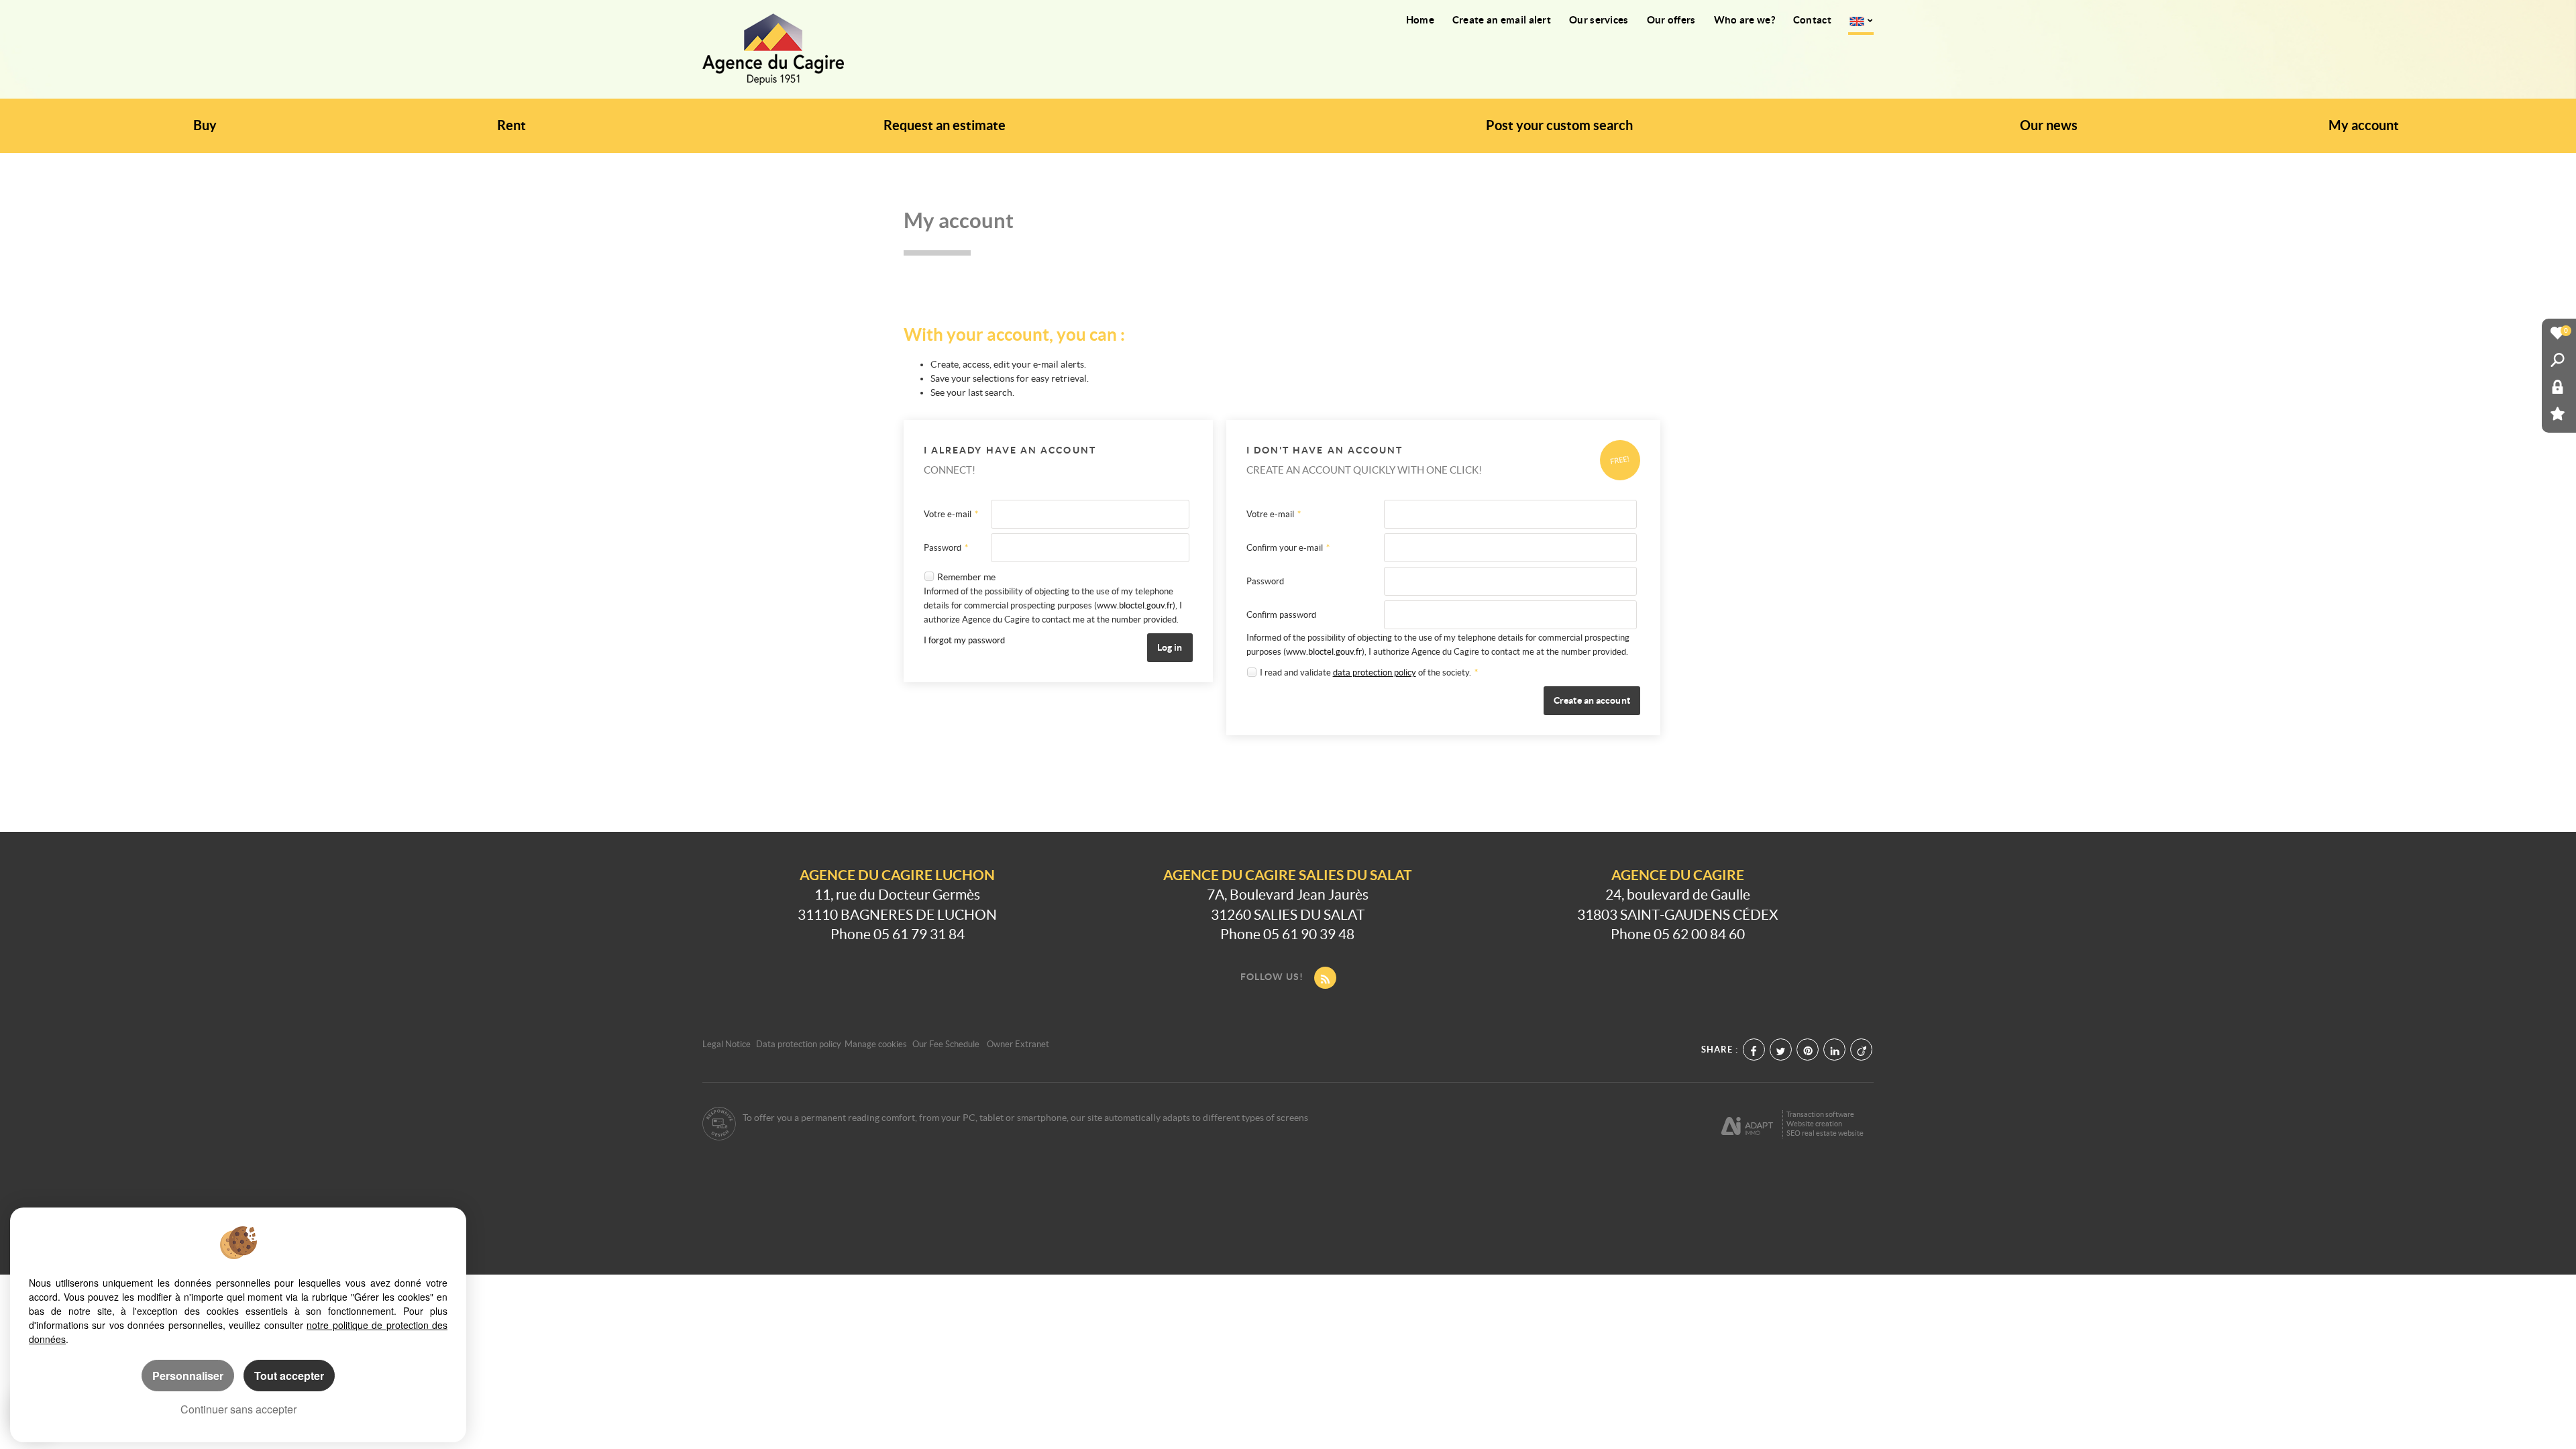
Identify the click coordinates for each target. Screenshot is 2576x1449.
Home (1420, 20)
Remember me (966, 577)
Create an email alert (1502, 20)
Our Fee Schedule (947, 1044)
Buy (205, 125)
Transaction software (1820, 1114)
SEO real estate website (1825, 1133)
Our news (2049, 125)
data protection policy (1375, 673)
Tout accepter (289, 1376)
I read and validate (1296, 673)
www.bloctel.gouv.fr (1135, 605)
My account (2364, 125)
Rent (512, 125)
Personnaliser (188, 1376)
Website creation (1814, 1124)
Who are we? (1745, 20)
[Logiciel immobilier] (1747, 1124)
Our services (1599, 20)
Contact (1812, 20)
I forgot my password (964, 640)
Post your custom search (1559, 125)
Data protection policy (799, 1044)
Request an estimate (945, 125)
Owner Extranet (1018, 1044)
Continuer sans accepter (238, 1409)
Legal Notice (727, 1044)
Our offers (1671, 20)
